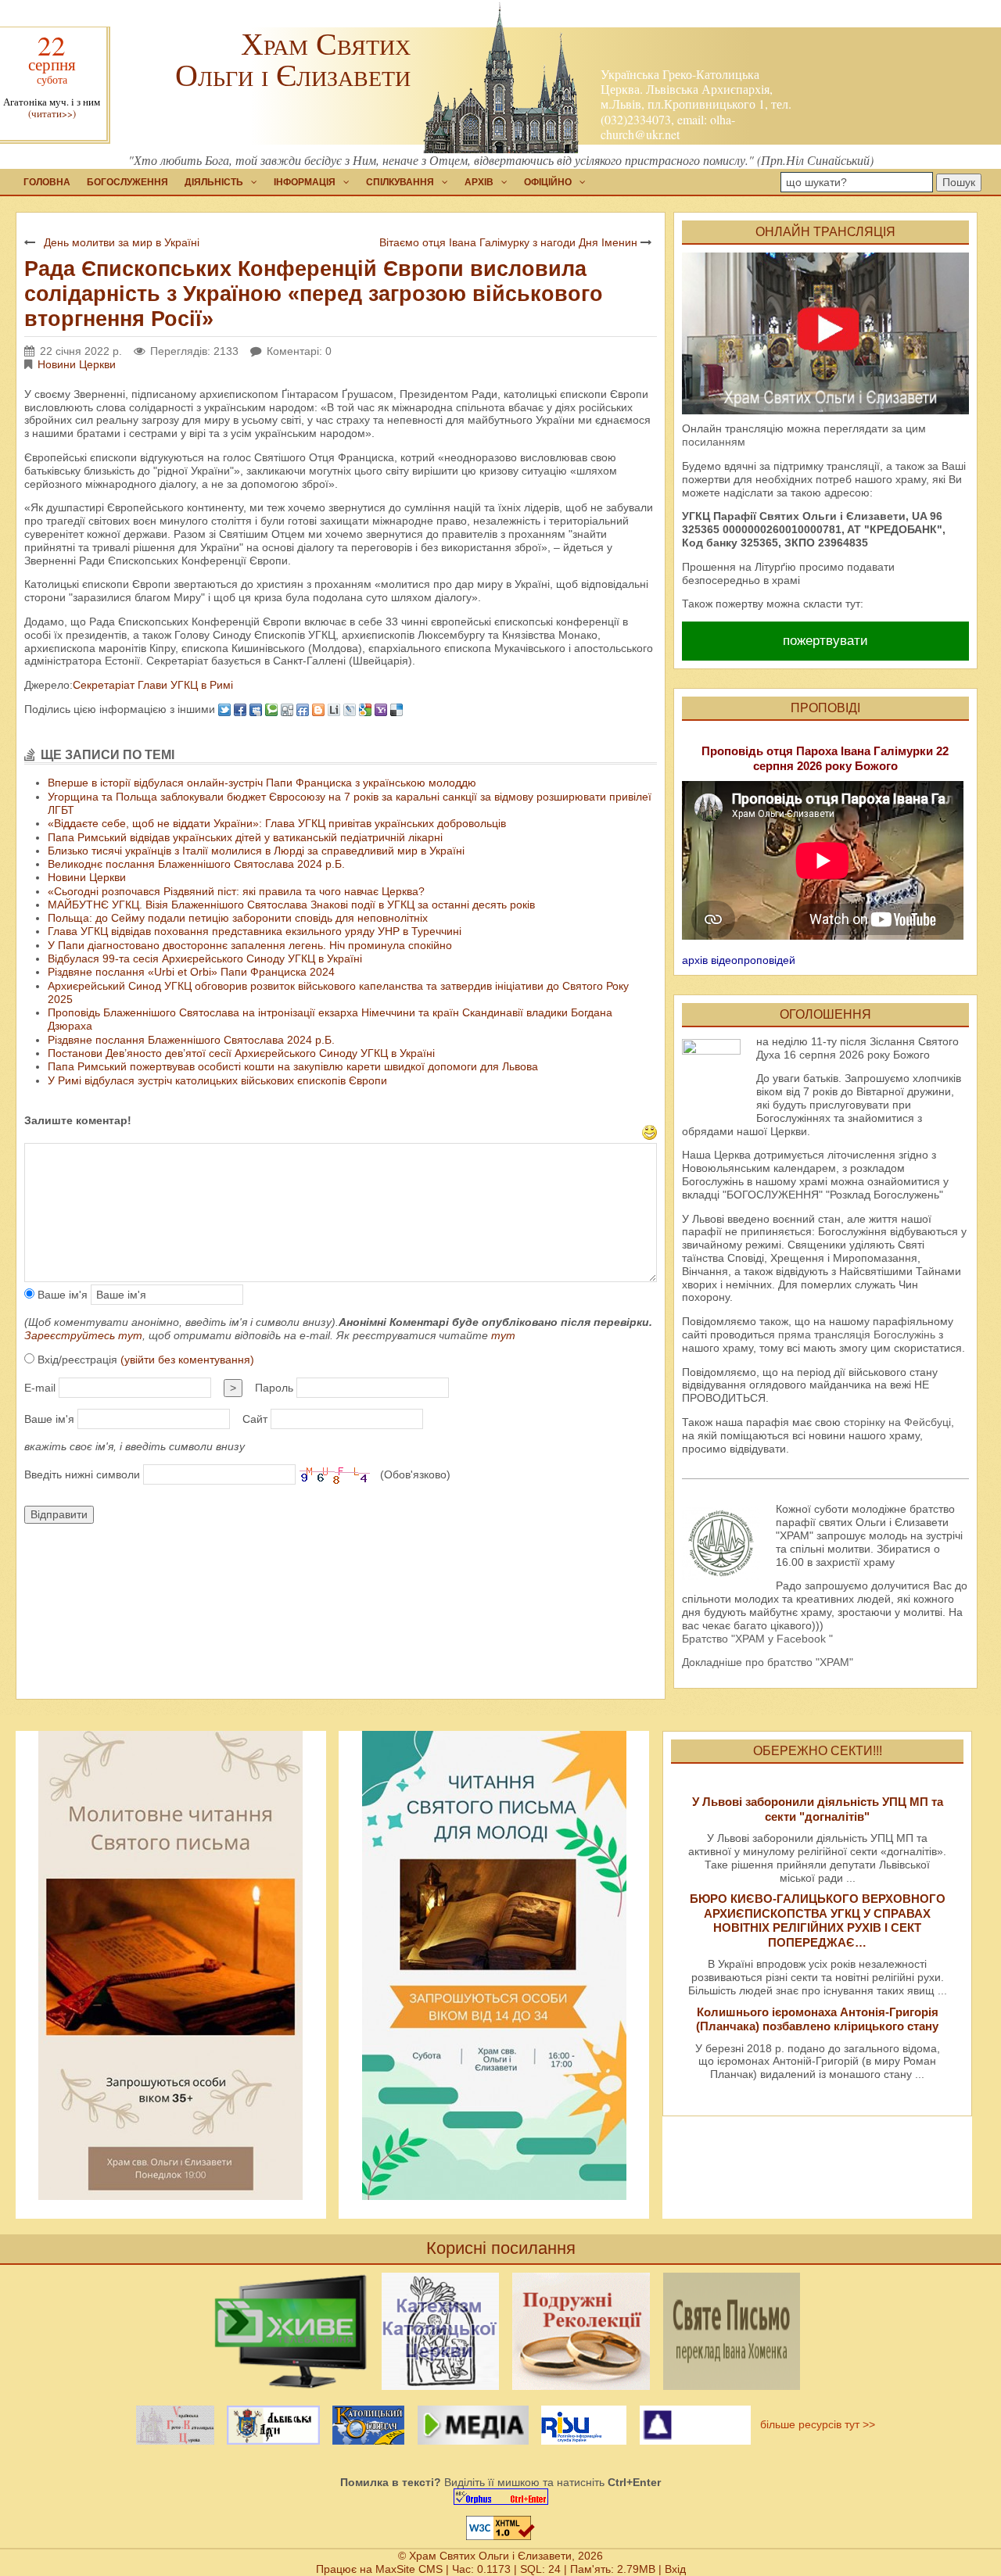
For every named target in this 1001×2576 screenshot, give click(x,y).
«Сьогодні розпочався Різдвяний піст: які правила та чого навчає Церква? (236, 891)
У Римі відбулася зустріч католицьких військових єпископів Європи (217, 1080)
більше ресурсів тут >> (814, 2424)
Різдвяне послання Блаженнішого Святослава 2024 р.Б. (191, 1040)
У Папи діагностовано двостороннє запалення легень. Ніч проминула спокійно (250, 945)
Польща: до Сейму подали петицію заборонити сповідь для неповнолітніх (238, 918)
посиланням (714, 442)
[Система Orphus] (500, 2497)
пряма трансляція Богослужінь (857, 1335)
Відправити (59, 1514)
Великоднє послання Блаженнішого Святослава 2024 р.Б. (196, 864)
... (851, 1878)
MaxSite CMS (409, 2569)
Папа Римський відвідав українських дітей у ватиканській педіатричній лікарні (245, 837)
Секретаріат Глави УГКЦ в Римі (153, 685)
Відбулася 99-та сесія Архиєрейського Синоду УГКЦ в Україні (205, 958)
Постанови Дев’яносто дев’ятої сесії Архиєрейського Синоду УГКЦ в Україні (241, 1053)
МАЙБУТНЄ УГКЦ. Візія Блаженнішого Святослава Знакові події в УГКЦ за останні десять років (291, 905)
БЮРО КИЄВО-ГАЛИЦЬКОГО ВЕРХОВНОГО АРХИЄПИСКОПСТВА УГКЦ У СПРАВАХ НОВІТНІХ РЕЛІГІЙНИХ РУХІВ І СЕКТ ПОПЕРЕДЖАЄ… (818, 1920)
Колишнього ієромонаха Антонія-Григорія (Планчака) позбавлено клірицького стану (817, 2019)
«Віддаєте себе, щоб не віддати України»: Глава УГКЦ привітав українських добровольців (277, 823)
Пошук (959, 182)
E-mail (40, 1388)
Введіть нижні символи (82, 1474)
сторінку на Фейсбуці (897, 1422)
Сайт (255, 1419)
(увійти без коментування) (187, 1360)
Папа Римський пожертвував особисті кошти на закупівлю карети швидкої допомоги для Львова (293, 1066)
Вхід (675, 2569)
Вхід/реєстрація (144, 1360)
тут (503, 1335)
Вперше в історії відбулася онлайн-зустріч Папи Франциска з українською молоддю (262, 783)
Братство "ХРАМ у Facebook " (757, 1639)
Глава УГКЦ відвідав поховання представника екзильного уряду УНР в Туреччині (255, 931)
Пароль (274, 1388)
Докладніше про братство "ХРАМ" (768, 1662)
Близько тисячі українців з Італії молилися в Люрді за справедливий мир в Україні (256, 851)
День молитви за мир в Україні (122, 242)
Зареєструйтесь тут (83, 1335)
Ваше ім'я (61, 1295)
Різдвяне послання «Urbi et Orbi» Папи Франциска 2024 (191, 972)
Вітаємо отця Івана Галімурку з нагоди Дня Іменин (508, 242)
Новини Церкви (77, 364)
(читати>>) (52, 114)
